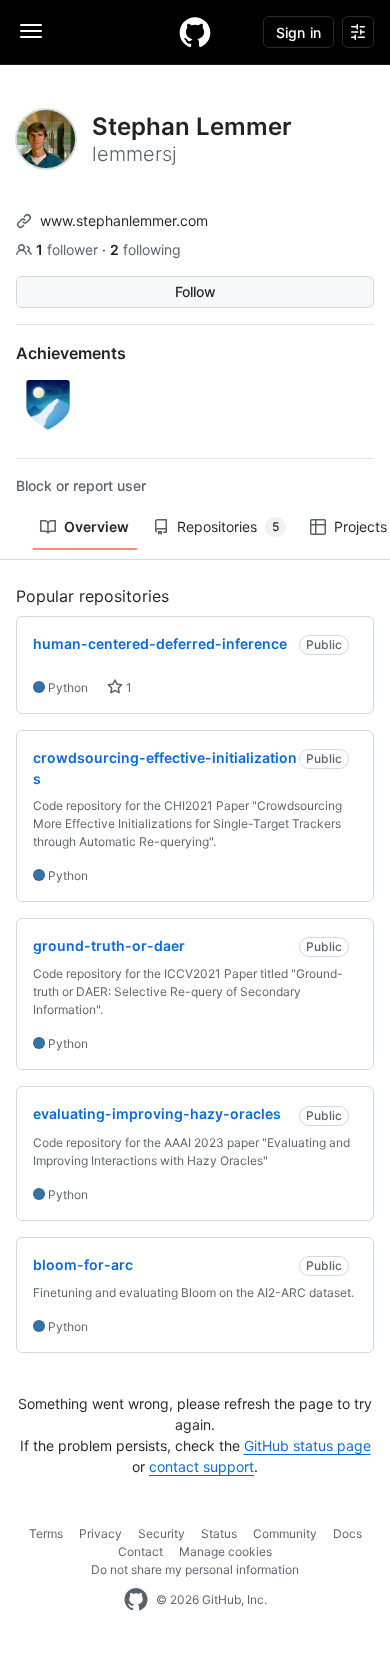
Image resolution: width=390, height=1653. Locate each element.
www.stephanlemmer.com (124, 220)
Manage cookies (225, 1551)
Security (161, 1533)
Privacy (100, 1533)
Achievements (71, 353)
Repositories (228, 526)
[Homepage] (195, 32)
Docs (347, 1533)
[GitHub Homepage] (136, 1600)
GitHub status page (307, 1445)
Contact (140, 1551)
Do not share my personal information (195, 1569)
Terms (46, 1533)
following (145, 249)
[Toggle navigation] (31, 31)
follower (69, 249)
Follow (195, 291)
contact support (201, 1466)
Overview (96, 526)
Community (285, 1533)
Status (219, 1533)
